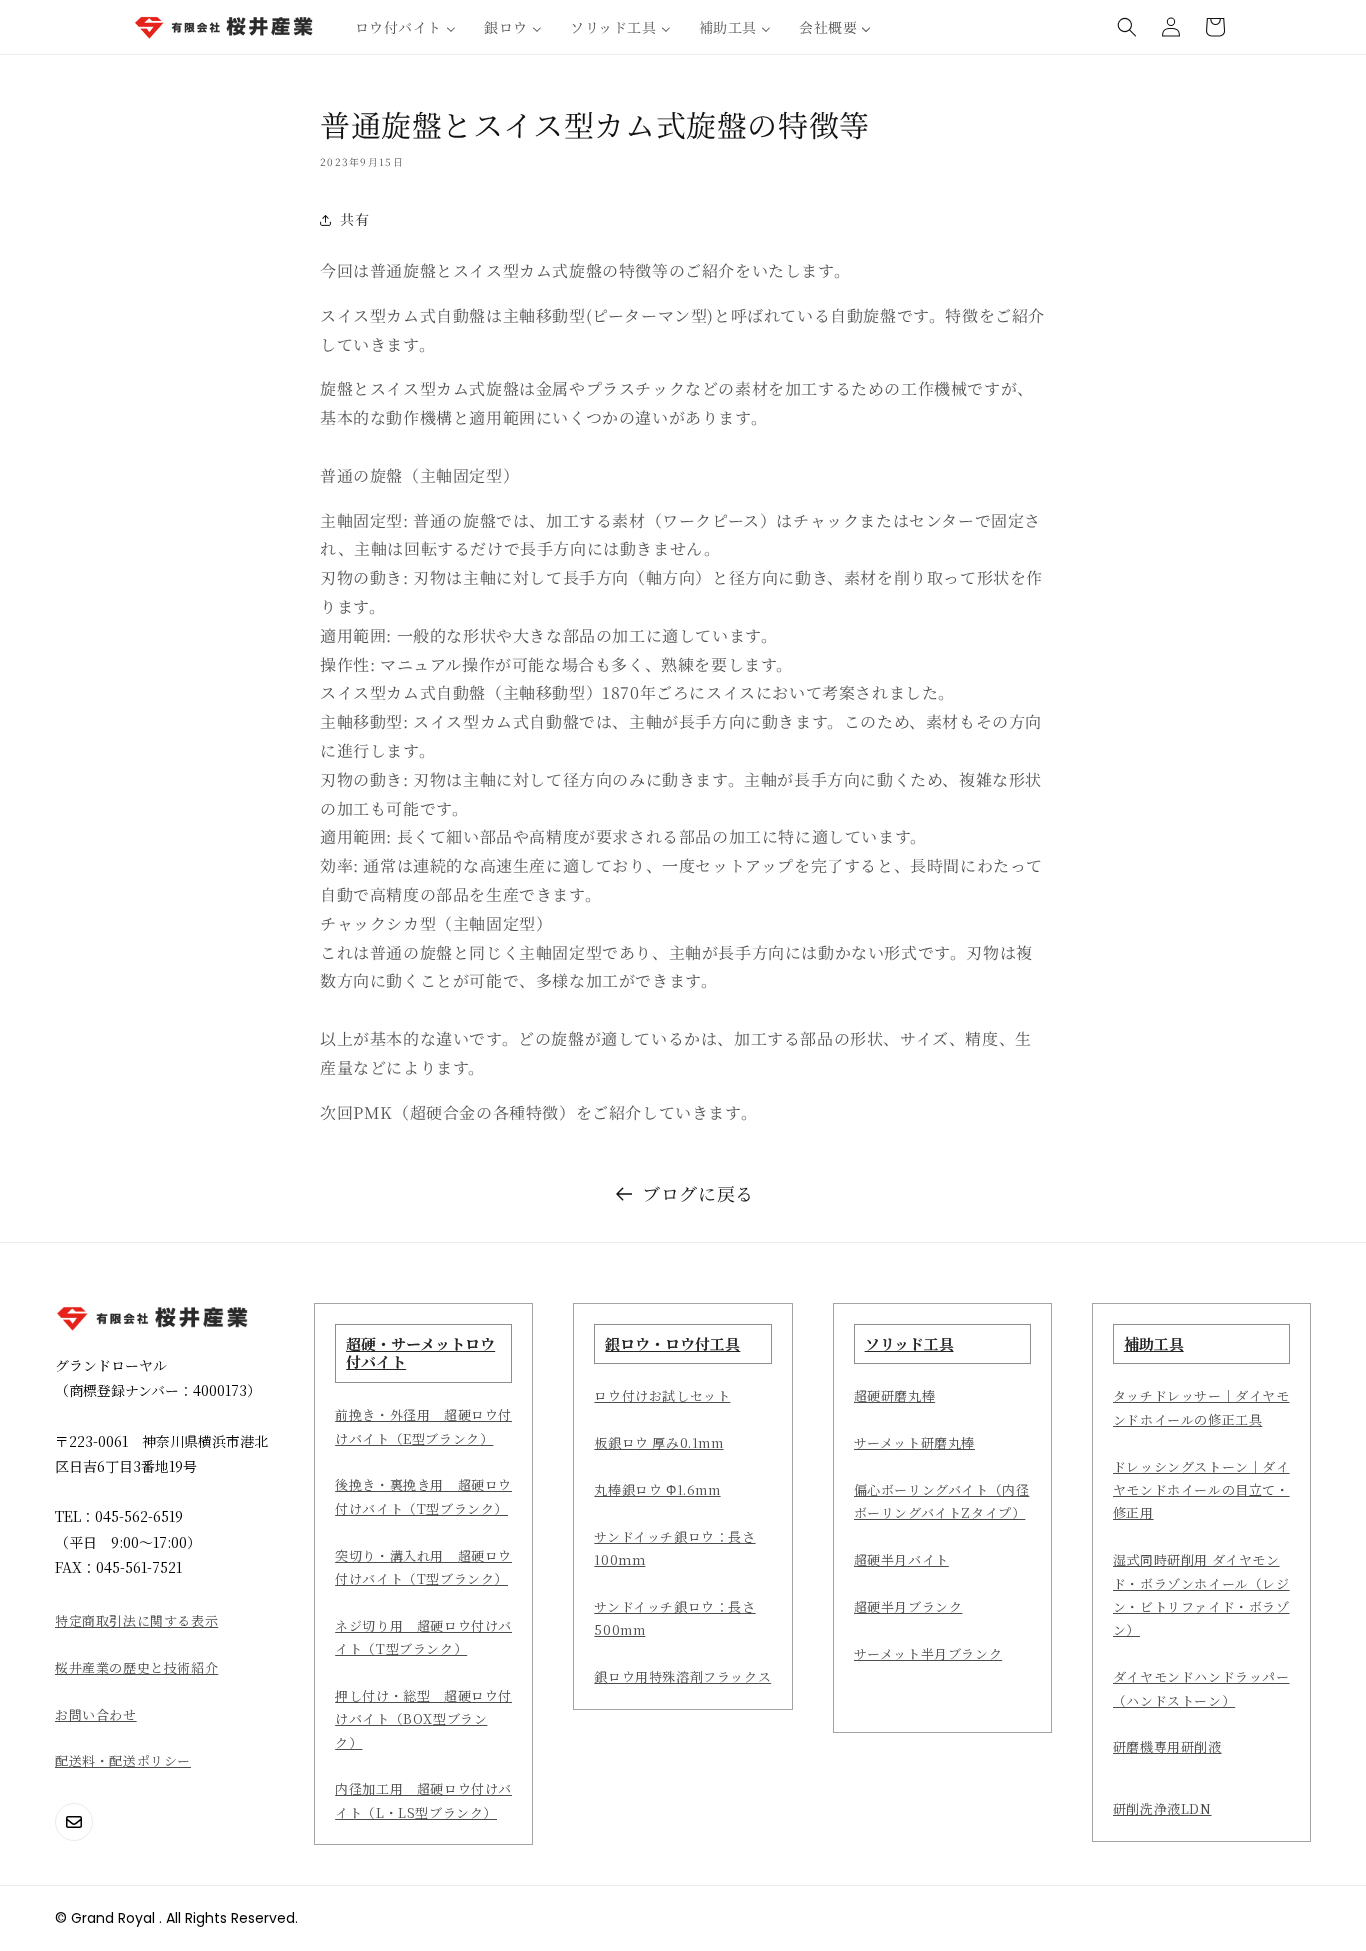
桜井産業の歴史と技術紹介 (136, 1667)
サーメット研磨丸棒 (914, 1442)
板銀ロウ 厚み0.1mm (658, 1442)
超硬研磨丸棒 (895, 1395)
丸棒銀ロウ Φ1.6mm (657, 1489)
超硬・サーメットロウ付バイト (420, 1353)
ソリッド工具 (909, 1343)
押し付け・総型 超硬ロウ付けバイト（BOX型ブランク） (423, 1719)
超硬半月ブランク (908, 1606)
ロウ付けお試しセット (662, 1395)
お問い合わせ (96, 1714)
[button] (1127, 27)
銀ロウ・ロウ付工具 (672, 1343)
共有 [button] (354, 219)
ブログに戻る (698, 1193)
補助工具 (1154, 1343)
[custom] (74, 1822)
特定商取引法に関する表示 (136, 1620)
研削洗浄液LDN (1162, 1808)
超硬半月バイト (901, 1559)
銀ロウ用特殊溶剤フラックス (682, 1676)
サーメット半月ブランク (928, 1653)
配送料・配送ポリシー (123, 1760)
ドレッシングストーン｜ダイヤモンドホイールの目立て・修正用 (1201, 1490)
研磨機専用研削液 (1167, 1746)
